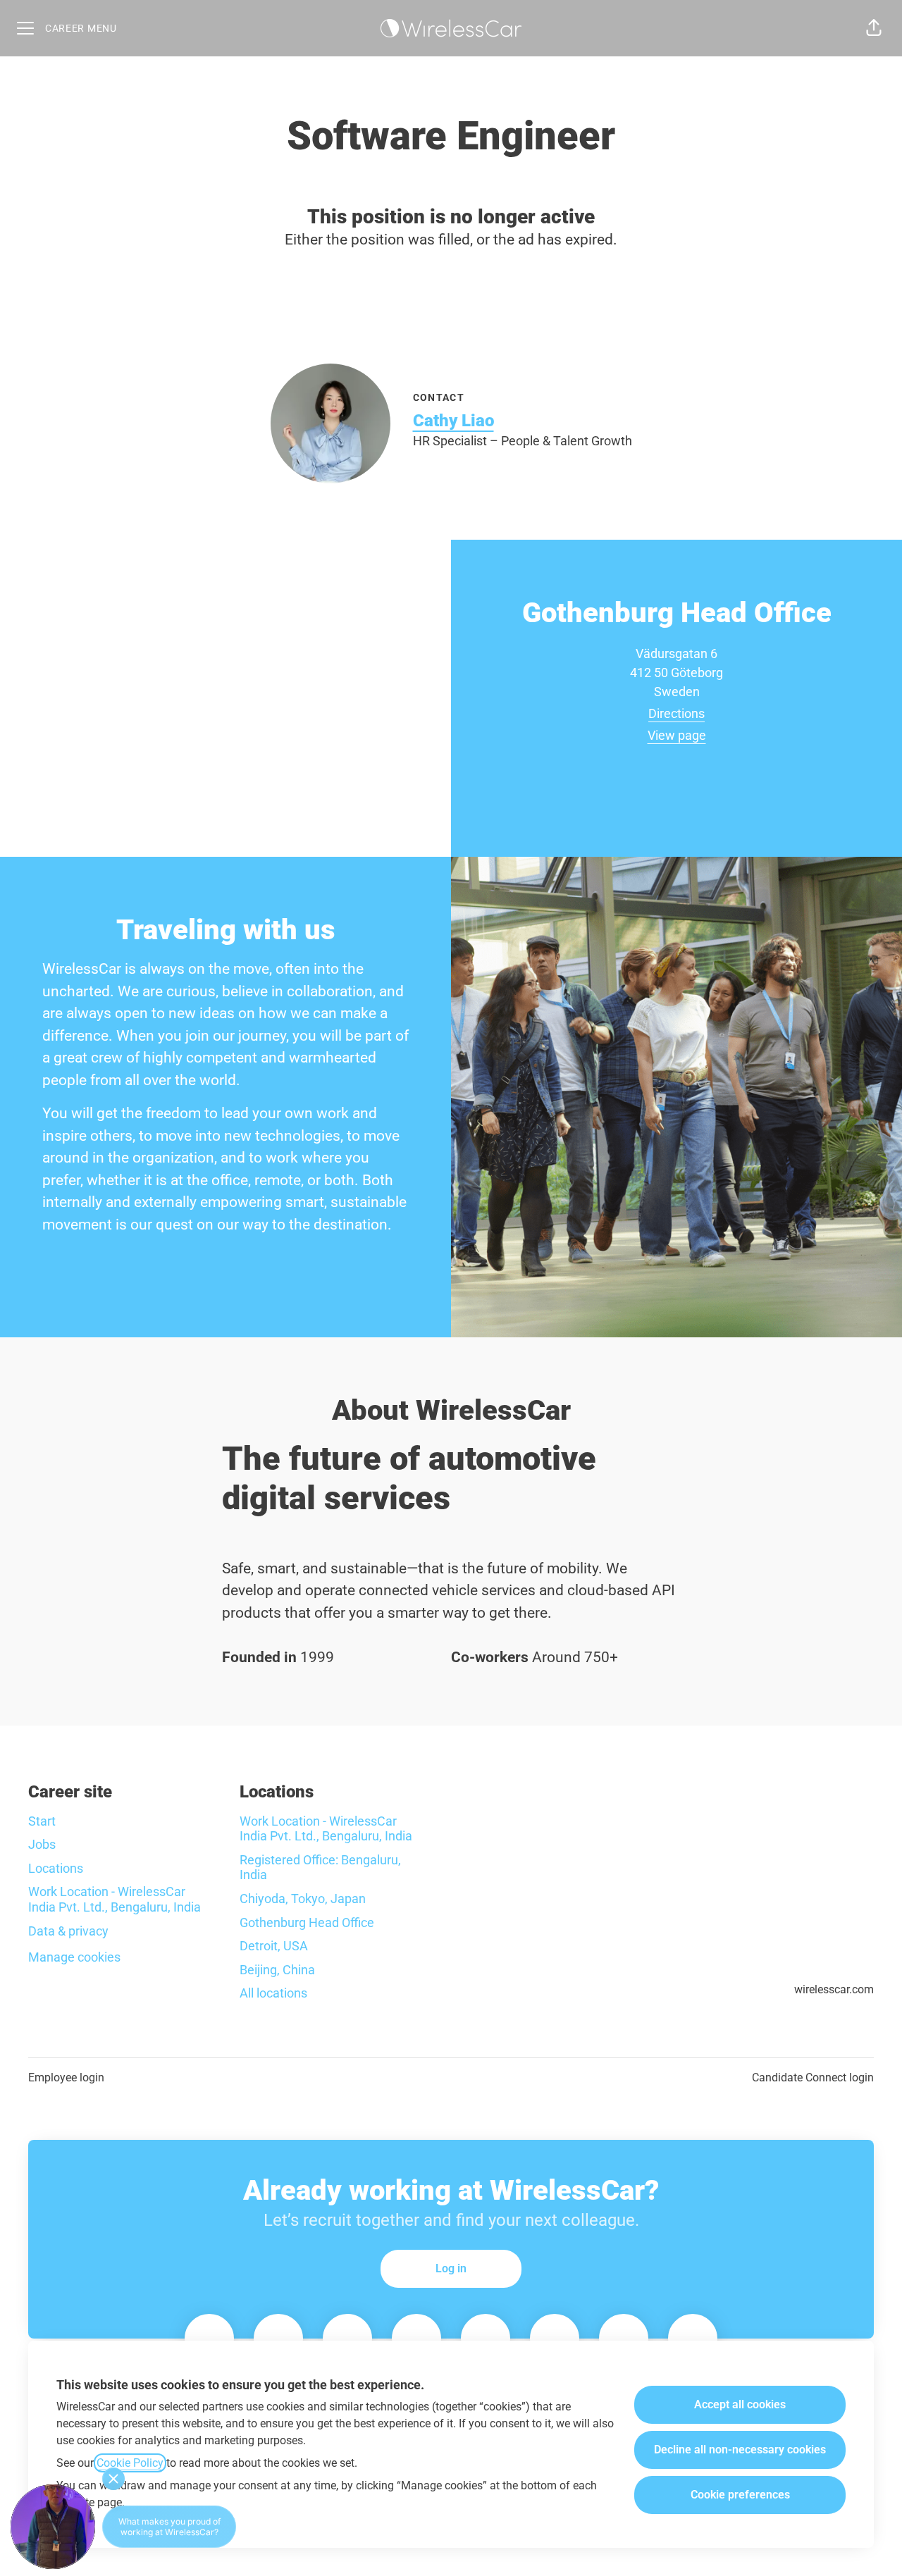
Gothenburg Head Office (307, 1922)
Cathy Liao (453, 421)
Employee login (66, 2077)
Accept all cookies (740, 2404)
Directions (676, 713)
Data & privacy (68, 1931)
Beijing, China (277, 1970)
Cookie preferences (740, 2495)
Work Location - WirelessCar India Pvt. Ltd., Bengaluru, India (115, 1899)
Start (42, 1821)
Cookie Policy (130, 2463)
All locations (273, 1993)
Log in (451, 2268)
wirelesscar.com (834, 1989)
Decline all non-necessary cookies (740, 2450)
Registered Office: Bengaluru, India (320, 1868)
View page (677, 735)
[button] (874, 28)
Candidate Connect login (813, 2077)
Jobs (42, 1844)
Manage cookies (74, 1957)
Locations (56, 1868)
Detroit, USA (274, 1946)
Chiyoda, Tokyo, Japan (303, 1899)
